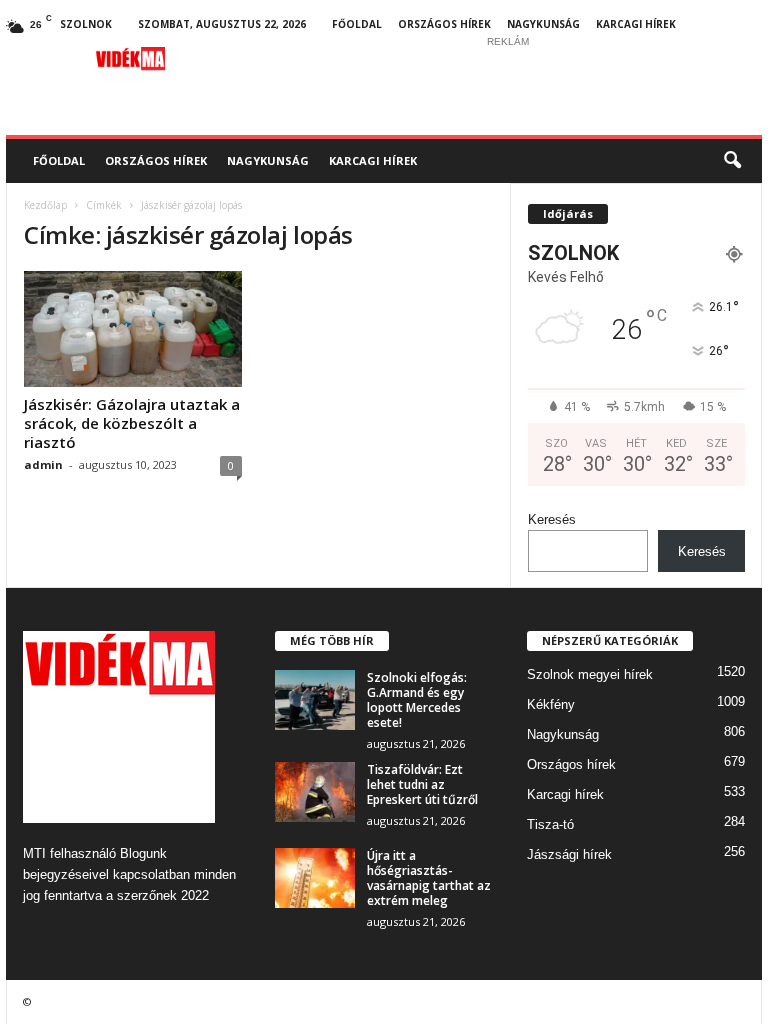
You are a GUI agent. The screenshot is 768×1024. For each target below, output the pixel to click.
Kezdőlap (45, 205)
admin (43, 464)
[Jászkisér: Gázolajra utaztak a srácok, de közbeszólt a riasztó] (133, 329)
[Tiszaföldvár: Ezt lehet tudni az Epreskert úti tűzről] (315, 792)
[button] (732, 161)
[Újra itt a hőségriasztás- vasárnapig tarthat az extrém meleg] (315, 878)
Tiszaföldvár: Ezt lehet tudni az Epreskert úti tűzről (422, 784)
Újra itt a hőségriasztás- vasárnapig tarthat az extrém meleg (429, 878)
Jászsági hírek (569, 854)
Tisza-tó (550, 824)
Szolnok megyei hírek (590, 674)
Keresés (552, 519)
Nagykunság (543, 24)
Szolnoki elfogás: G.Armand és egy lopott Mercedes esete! (417, 700)
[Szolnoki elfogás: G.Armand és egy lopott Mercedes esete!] (315, 700)
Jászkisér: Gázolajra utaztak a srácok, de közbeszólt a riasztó (132, 423)
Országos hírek (444, 24)
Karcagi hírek (636, 24)
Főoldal (357, 24)
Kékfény (551, 704)
